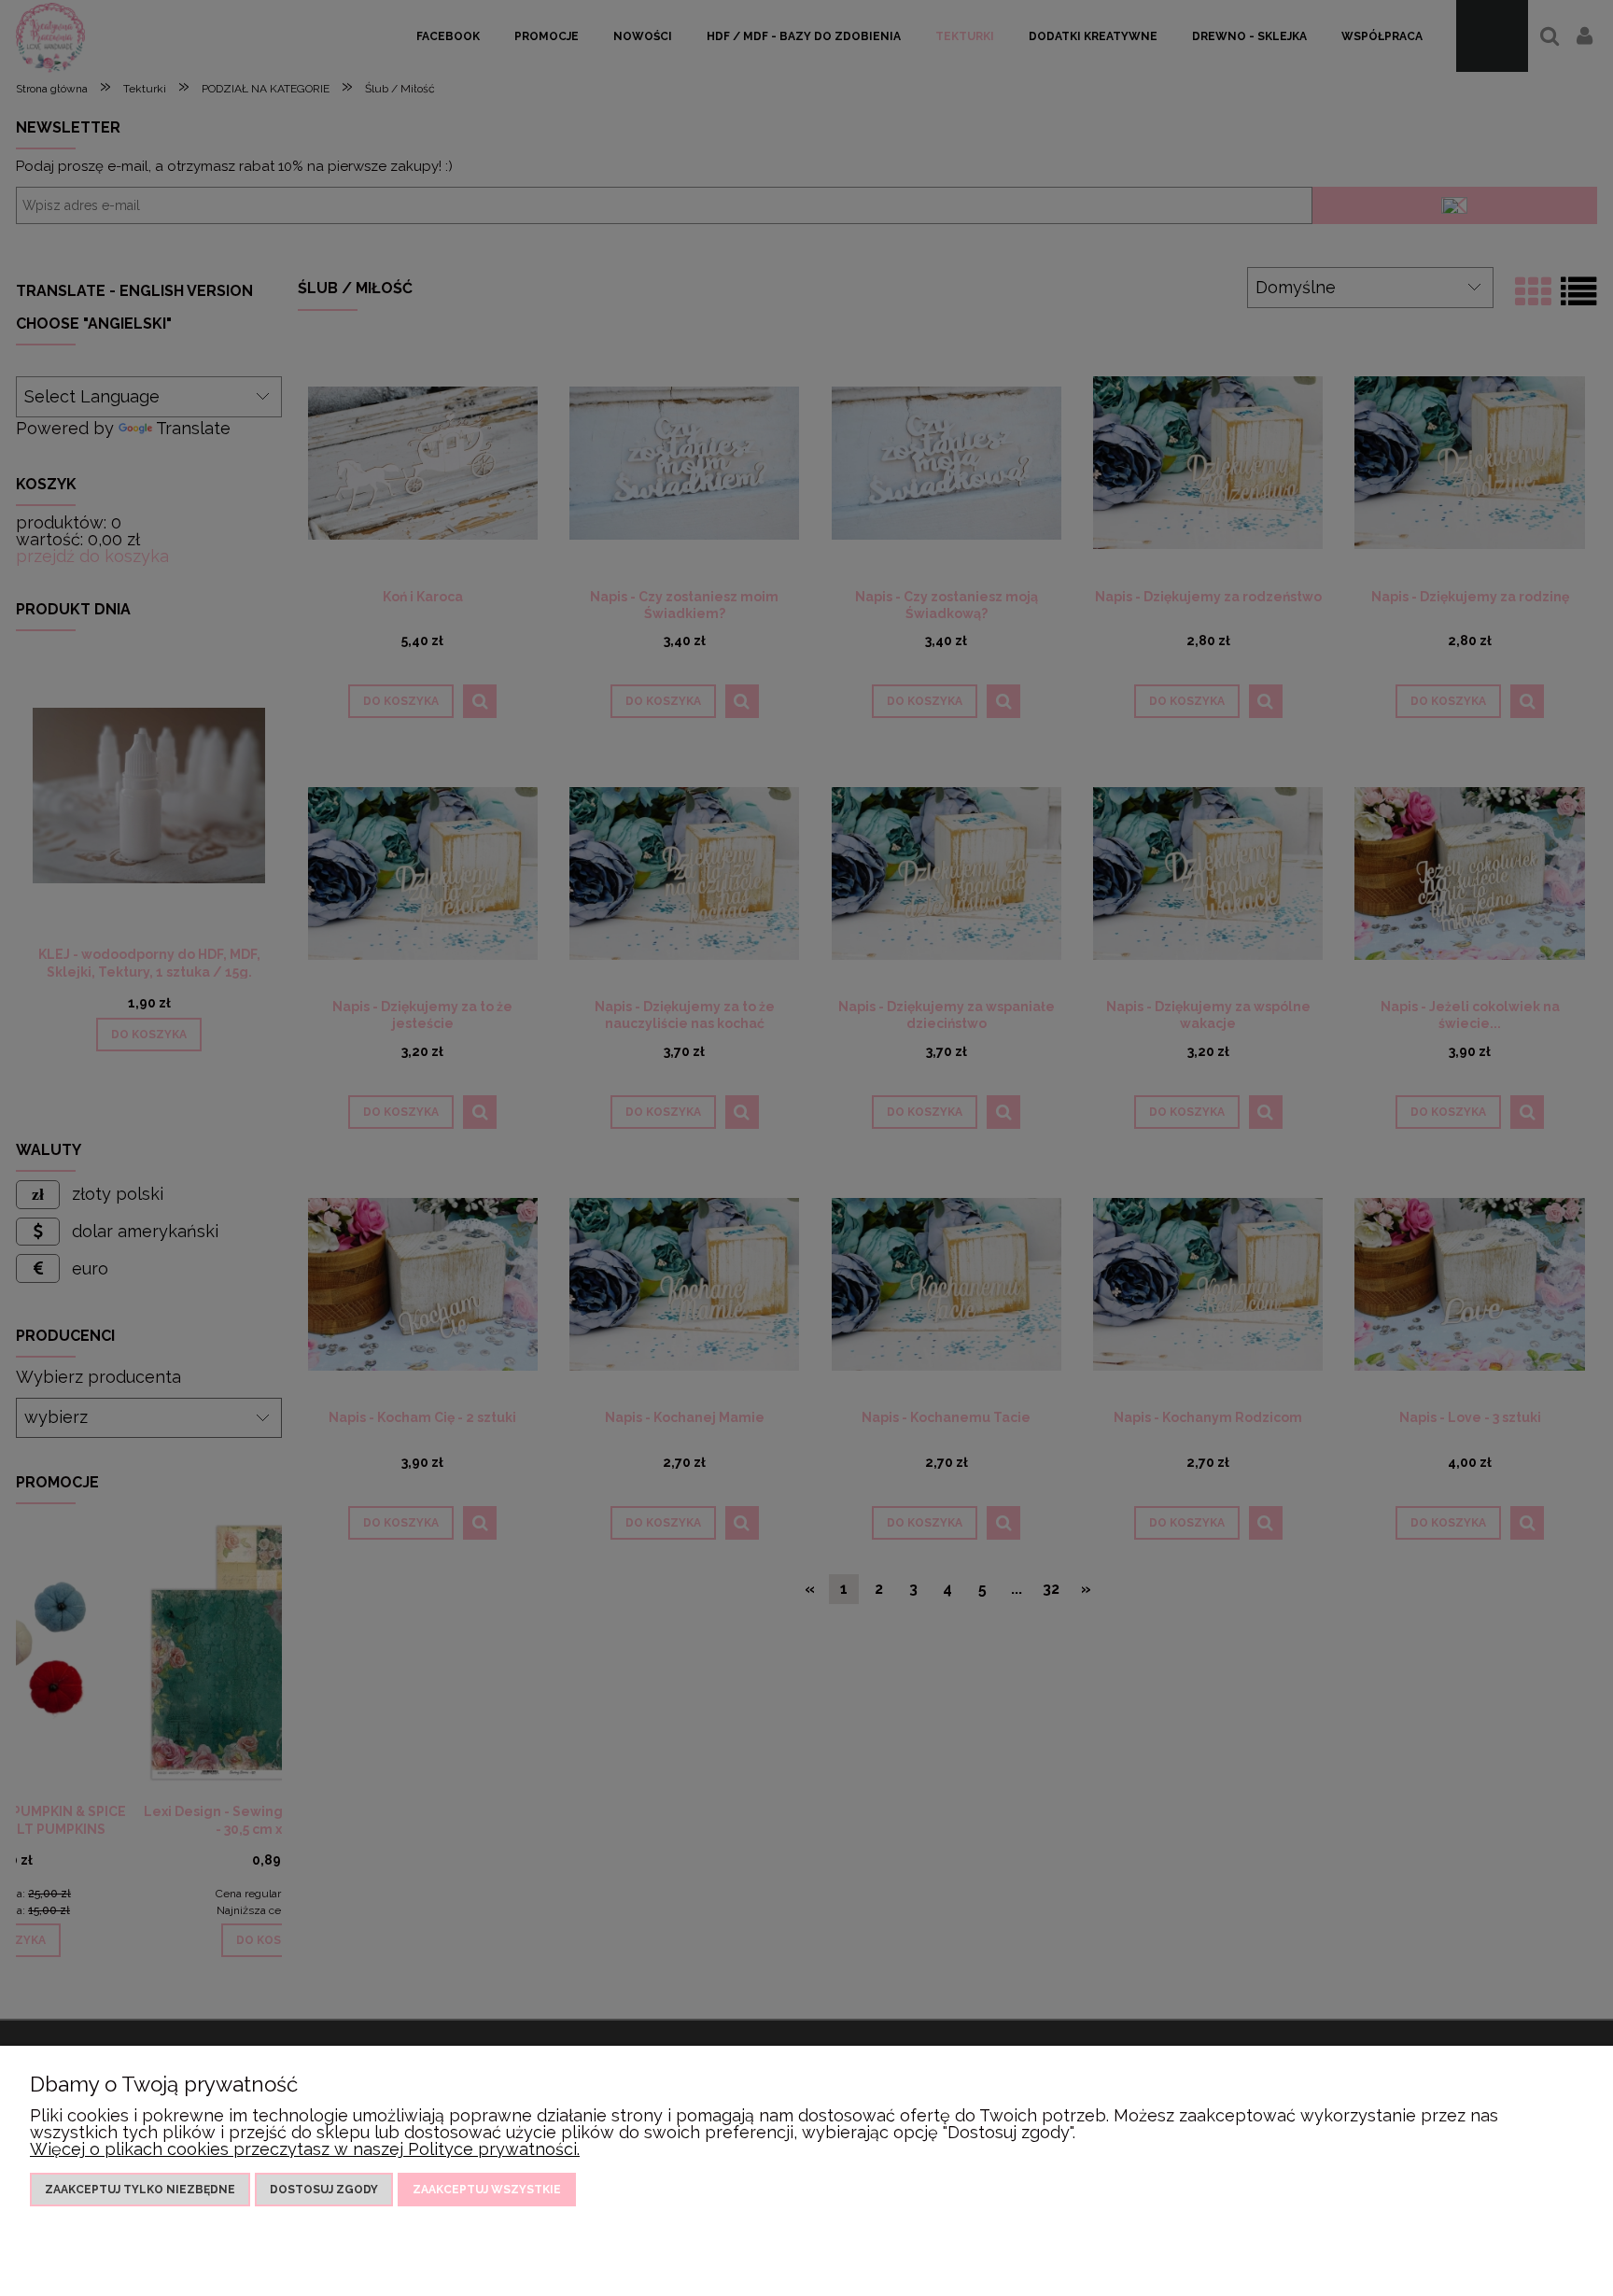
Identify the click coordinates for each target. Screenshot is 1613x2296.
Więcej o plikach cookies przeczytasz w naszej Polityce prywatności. (305, 2149)
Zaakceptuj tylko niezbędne (140, 2190)
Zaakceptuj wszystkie (487, 2190)
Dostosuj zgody (324, 2190)
